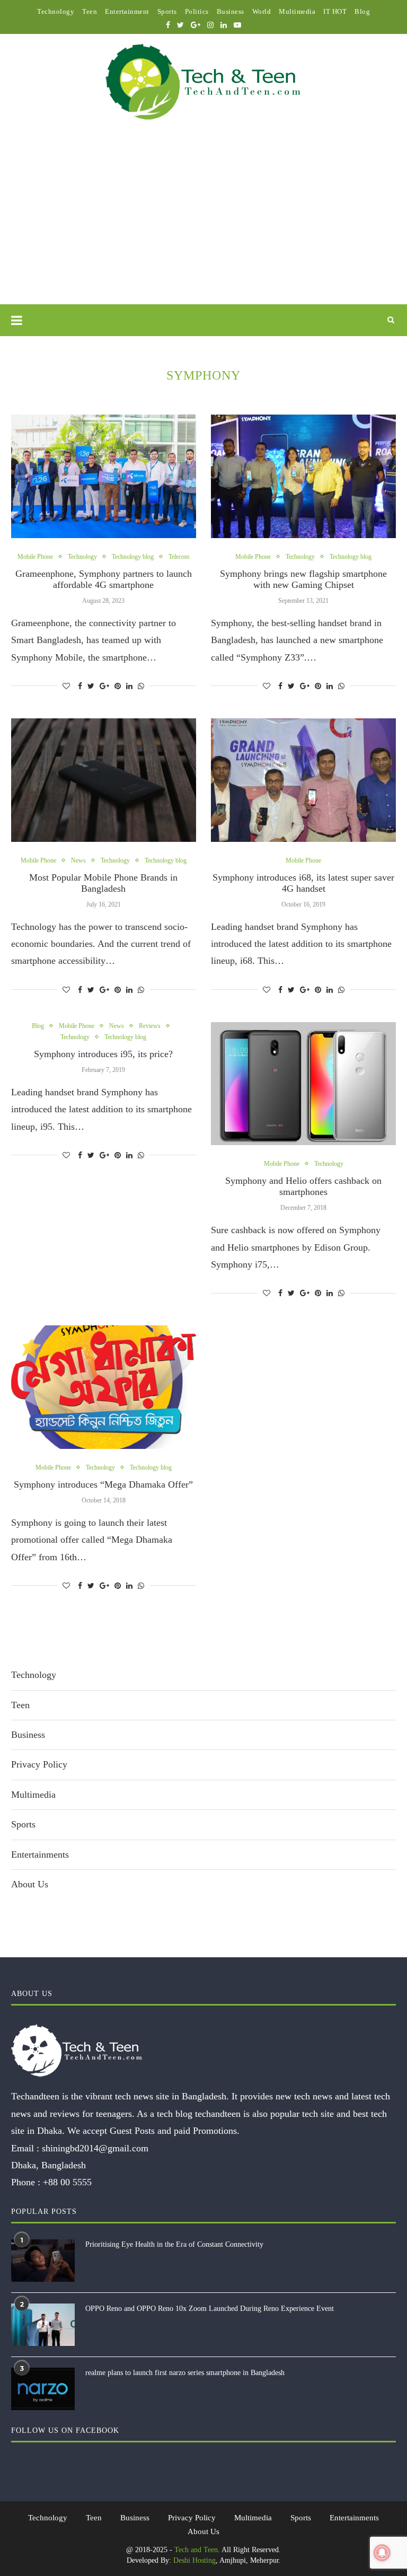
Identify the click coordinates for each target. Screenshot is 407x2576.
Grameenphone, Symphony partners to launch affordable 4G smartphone (104, 579)
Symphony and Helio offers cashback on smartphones (303, 1186)
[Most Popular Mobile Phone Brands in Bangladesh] (104, 780)
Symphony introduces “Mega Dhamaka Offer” (103, 1484)
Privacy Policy (39, 1764)
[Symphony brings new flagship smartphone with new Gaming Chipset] (303, 476)
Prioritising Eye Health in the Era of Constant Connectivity (174, 2244)
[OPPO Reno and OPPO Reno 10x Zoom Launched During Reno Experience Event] (43, 2325)
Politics (197, 11)
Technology (56, 11)
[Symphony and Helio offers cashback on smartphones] (303, 1084)
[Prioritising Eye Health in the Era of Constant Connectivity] (43, 2261)
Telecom (179, 557)
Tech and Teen (196, 2550)
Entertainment (127, 11)
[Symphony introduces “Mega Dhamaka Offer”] (104, 1387)
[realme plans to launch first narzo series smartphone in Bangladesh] (43, 2389)
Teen (90, 11)
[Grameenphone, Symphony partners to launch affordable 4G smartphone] (104, 476)
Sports (167, 11)
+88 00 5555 (67, 2182)
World (262, 11)
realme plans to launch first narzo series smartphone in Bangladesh (185, 2373)
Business (231, 11)
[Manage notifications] (382, 2553)
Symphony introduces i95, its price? (103, 1054)
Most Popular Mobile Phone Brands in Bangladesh (103, 883)
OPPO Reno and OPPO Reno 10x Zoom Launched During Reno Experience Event (210, 2309)
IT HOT (335, 11)
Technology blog (133, 557)
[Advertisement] (203, 225)
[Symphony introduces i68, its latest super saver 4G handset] (303, 780)
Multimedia (297, 11)
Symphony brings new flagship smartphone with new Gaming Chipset (303, 579)
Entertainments (40, 1854)
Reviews (150, 1026)
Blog (362, 11)
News (78, 860)
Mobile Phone (35, 557)
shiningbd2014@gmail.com (95, 2148)
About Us (30, 1884)
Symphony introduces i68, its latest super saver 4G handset (303, 883)
